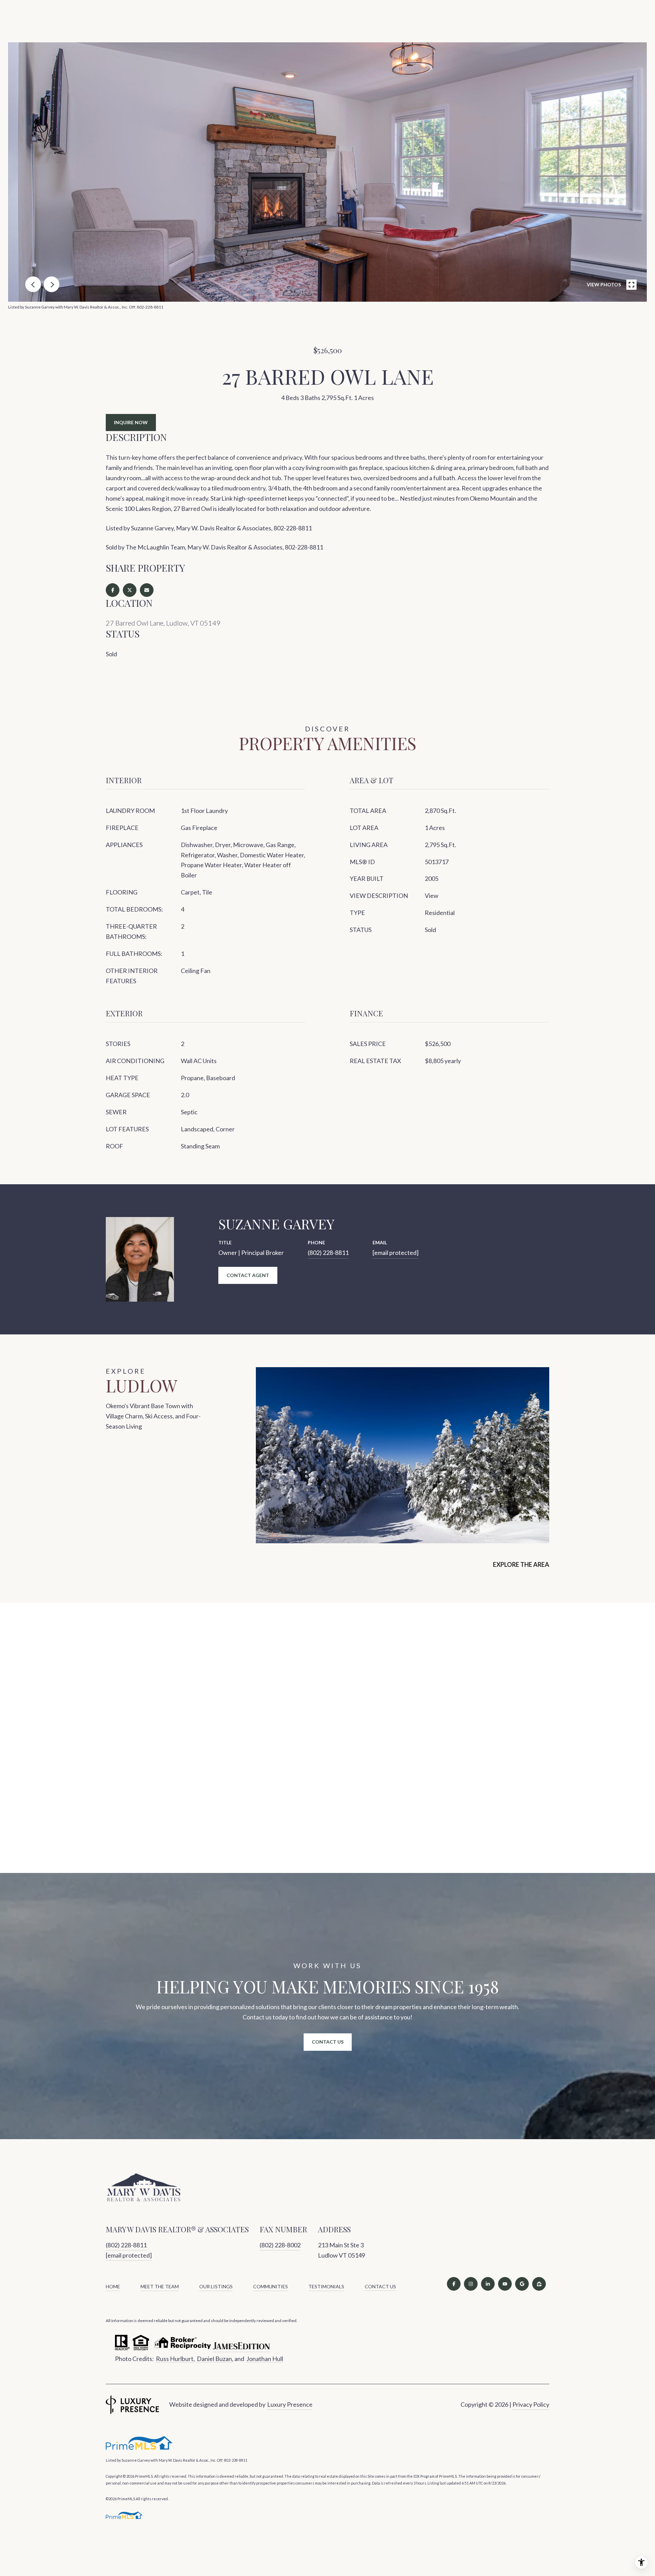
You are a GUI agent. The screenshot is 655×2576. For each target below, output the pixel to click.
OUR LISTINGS (216, 2286)
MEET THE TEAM (160, 2286)
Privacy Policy (531, 2404)
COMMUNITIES (271, 2286)
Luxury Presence (290, 2404)
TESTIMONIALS (326, 2286)
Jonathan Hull (265, 2359)
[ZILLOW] (539, 2284)
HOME (113, 2286)
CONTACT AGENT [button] (248, 1275)
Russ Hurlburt (175, 2359)
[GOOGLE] (522, 2284)
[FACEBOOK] (454, 2284)
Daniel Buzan (214, 2359)
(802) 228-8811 (328, 1253)
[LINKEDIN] (488, 2284)
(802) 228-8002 (280, 2245)
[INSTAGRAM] (471, 2284)
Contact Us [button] (328, 2042)
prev (33, 284)
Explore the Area (521, 1564)
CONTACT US (380, 2287)
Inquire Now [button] (131, 422)
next (52, 284)
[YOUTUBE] (505, 2284)
